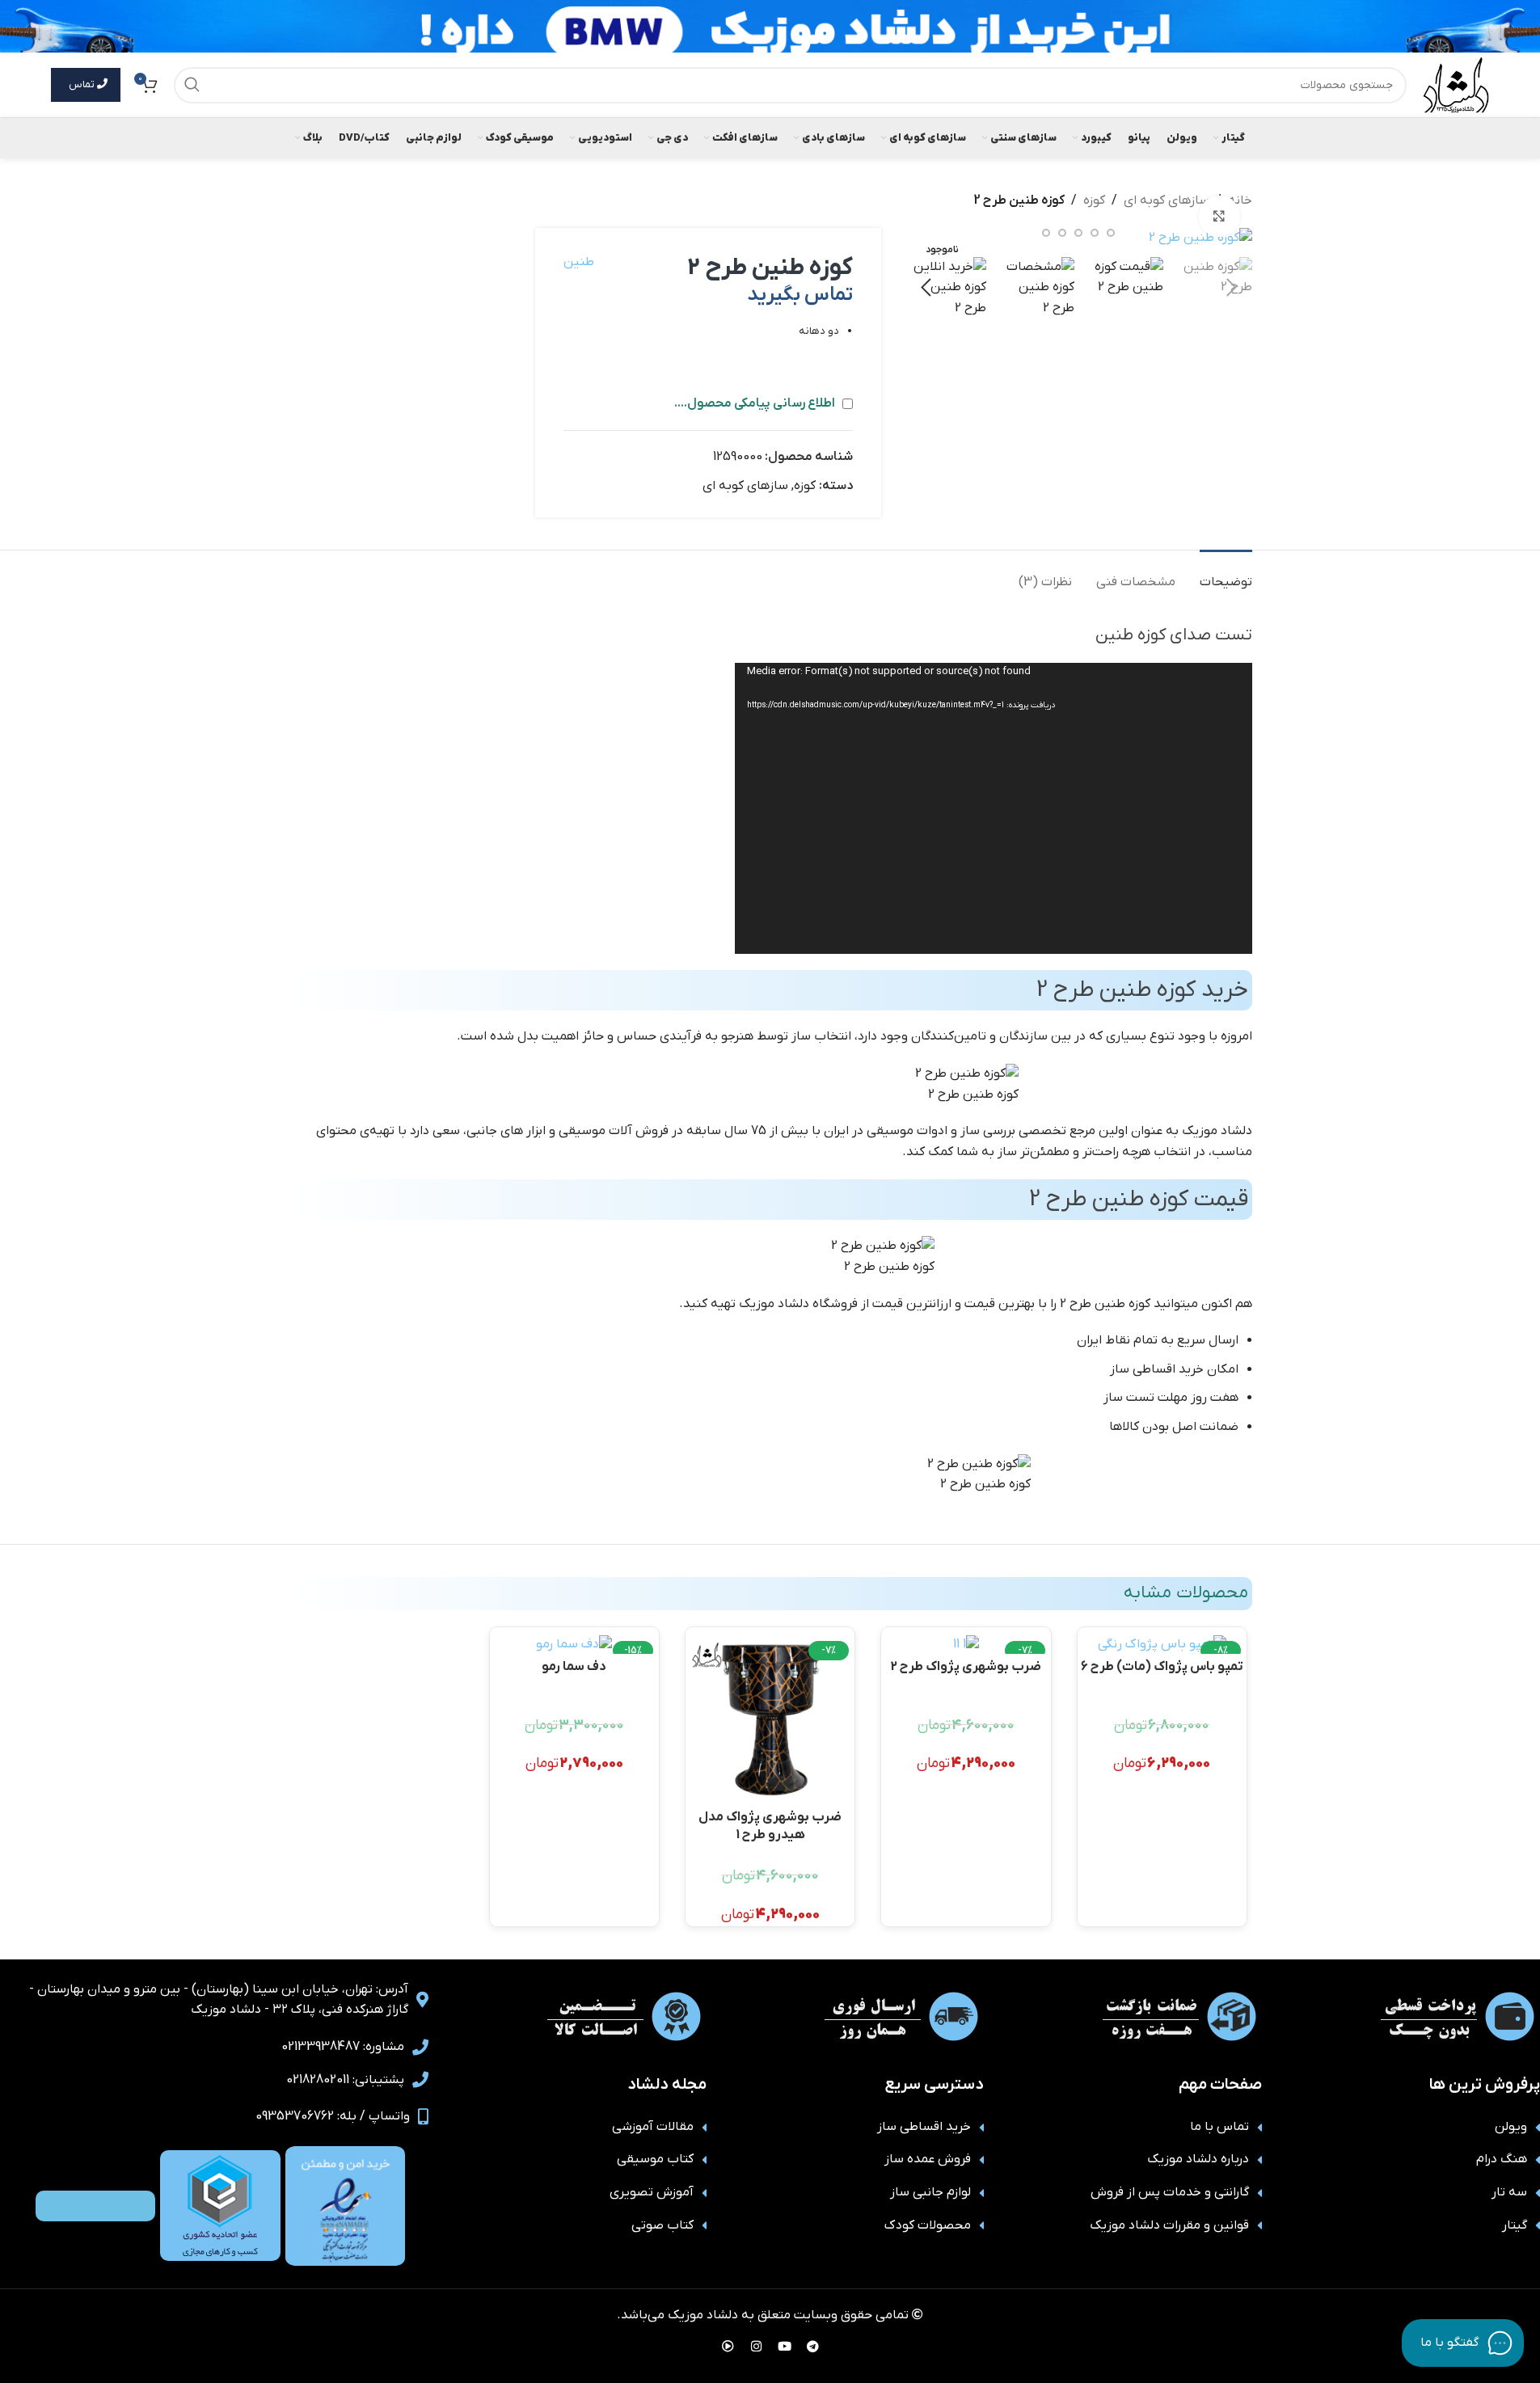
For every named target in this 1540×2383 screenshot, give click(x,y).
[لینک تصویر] (345, 2205)
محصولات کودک (928, 2225)
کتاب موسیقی (655, 2159)
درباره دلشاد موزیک (1198, 2159)
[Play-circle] (728, 2347)
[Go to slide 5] (1062, 233)
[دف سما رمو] (574, 1645)
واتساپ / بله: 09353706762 (333, 2116)
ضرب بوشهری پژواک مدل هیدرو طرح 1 (770, 1825)
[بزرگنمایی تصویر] (1219, 216)
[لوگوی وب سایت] (1456, 84)
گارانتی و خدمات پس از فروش (1170, 2192)
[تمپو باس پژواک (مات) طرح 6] (1162, 1645)
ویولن (1511, 2127)
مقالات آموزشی (653, 2127)
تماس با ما (1219, 2127)
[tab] (1226, 574)
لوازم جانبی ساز (930, 2192)
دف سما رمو (574, 1667)
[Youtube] (784, 2347)
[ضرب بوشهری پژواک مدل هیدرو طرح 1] (770, 1720)
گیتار (1515, 2225)
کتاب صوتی (662, 2225)
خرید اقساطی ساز (924, 2127)
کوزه (1094, 200)
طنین (579, 262)
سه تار (1509, 2192)
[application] (994, 808)
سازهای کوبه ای (1167, 200)
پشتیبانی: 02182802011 (345, 2080)
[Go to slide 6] (1046, 233)
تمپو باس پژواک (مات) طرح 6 (1162, 1667)
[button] (1232, 288)
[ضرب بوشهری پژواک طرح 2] (966, 1645)
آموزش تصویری (652, 2192)
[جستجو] (192, 85)
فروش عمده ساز (928, 2159)
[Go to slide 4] (1078, 233)
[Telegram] (812, 2347)
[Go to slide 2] (1111, 233)
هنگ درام (1502, 2159)
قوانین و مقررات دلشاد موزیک (1169, 2225)
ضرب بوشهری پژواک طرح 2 (966, 1667)
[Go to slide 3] (1095, 233)
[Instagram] (756, 2347)
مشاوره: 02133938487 (343, 2047)
